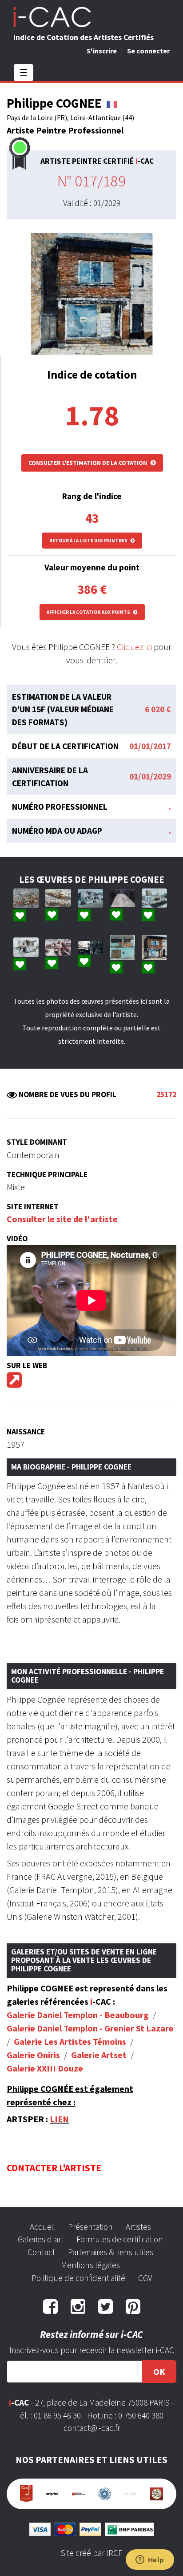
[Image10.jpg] (154, 947)
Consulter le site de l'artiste (62, 1219)
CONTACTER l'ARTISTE (54, 2168)
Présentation (90, 2227)
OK (159, 2372)
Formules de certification (120, 2239)
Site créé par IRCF (91, 2553)
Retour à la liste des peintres (89, 541)
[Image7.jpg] (154, 898)
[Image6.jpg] (90, 947)
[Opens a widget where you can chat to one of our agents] (150, 2560)
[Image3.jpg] (90, 898)
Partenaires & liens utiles (111, 2252)
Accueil (42, 2227)
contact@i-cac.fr (92, 2428)
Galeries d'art (41, 2239)
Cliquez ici (134, 647)
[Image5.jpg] (58, 947)
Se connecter (148, 51)
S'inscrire (102, 51)
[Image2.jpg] (26, 898)
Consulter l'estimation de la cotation (88, 463)
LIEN (59, 2119)
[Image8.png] (26, 947)
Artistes (138, 2227)
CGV (145, 2278)
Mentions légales (90, 2265)
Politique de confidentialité (78, 2278)
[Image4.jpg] (122, 898)
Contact (41, 2252)
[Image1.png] (58, 898)
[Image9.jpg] (122, 947)
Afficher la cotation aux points (89, 612)
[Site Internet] (14, 1383)
